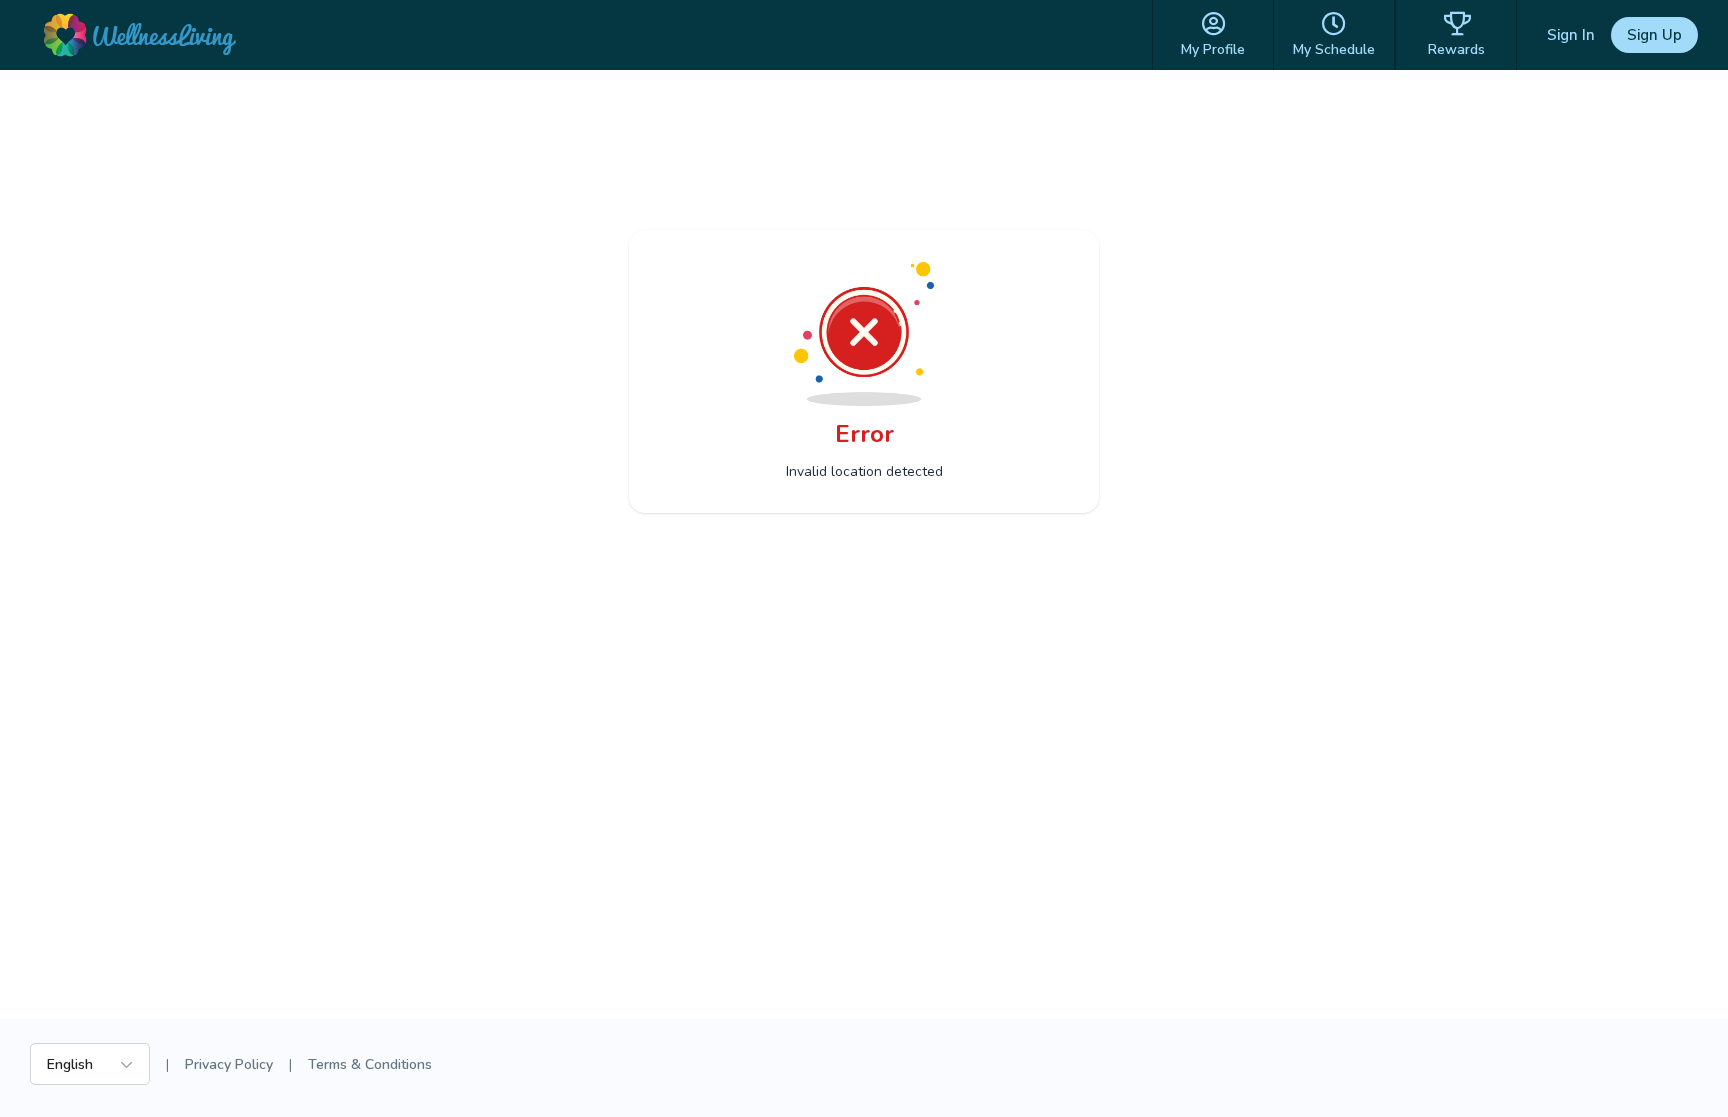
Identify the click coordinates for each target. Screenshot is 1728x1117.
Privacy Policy (229, 1064)
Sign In (1571, 35)
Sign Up (1654, 35)
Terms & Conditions (370, 1064)
